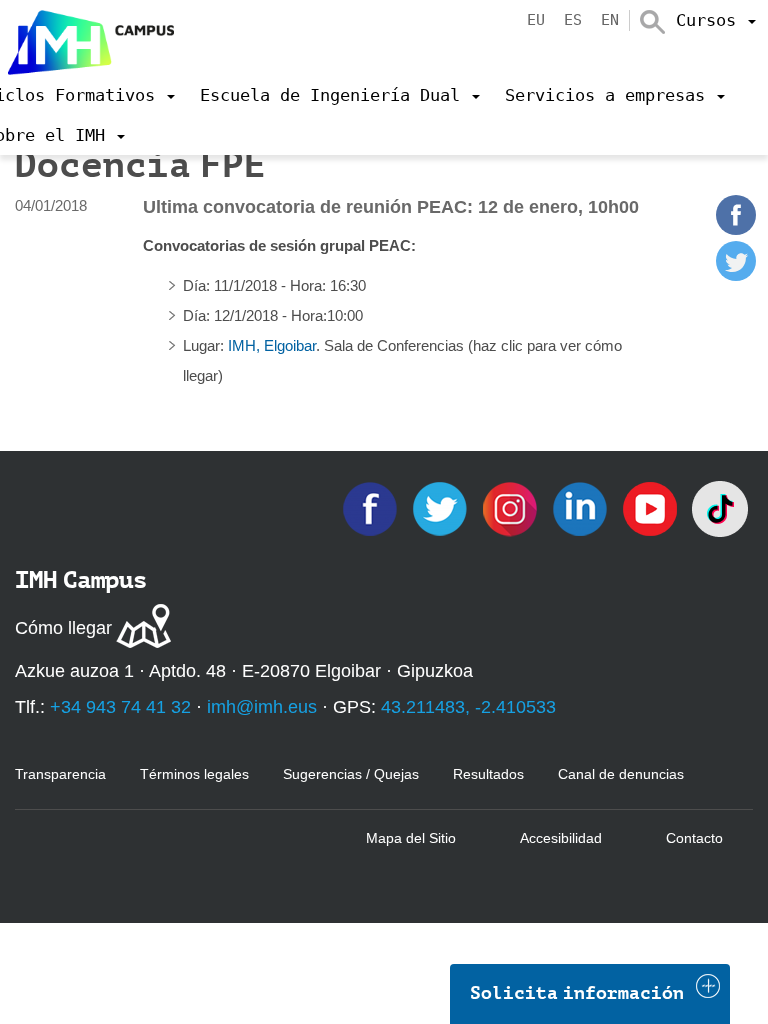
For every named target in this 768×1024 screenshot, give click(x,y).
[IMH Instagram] (512, 507)
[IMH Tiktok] (720, 507)
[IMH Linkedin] (582, 507)
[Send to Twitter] (736, 275)
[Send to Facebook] (736, 229)
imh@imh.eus (262, 707)
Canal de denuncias (621, 774)
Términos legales (194, 774)
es (573, 20)
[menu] (716, 20)
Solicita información (577, 993)
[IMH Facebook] (372, 507)
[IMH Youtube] (652, 507)
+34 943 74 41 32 (120, 707)
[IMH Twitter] (442, 507)
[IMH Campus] (87, 37)
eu (536, 20)
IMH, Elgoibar (272, 345)
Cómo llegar (63, 628)
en (610, 20)
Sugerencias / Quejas (351, 774)
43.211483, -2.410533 (468, 707)
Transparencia (60, 774)
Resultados (488, 774)
